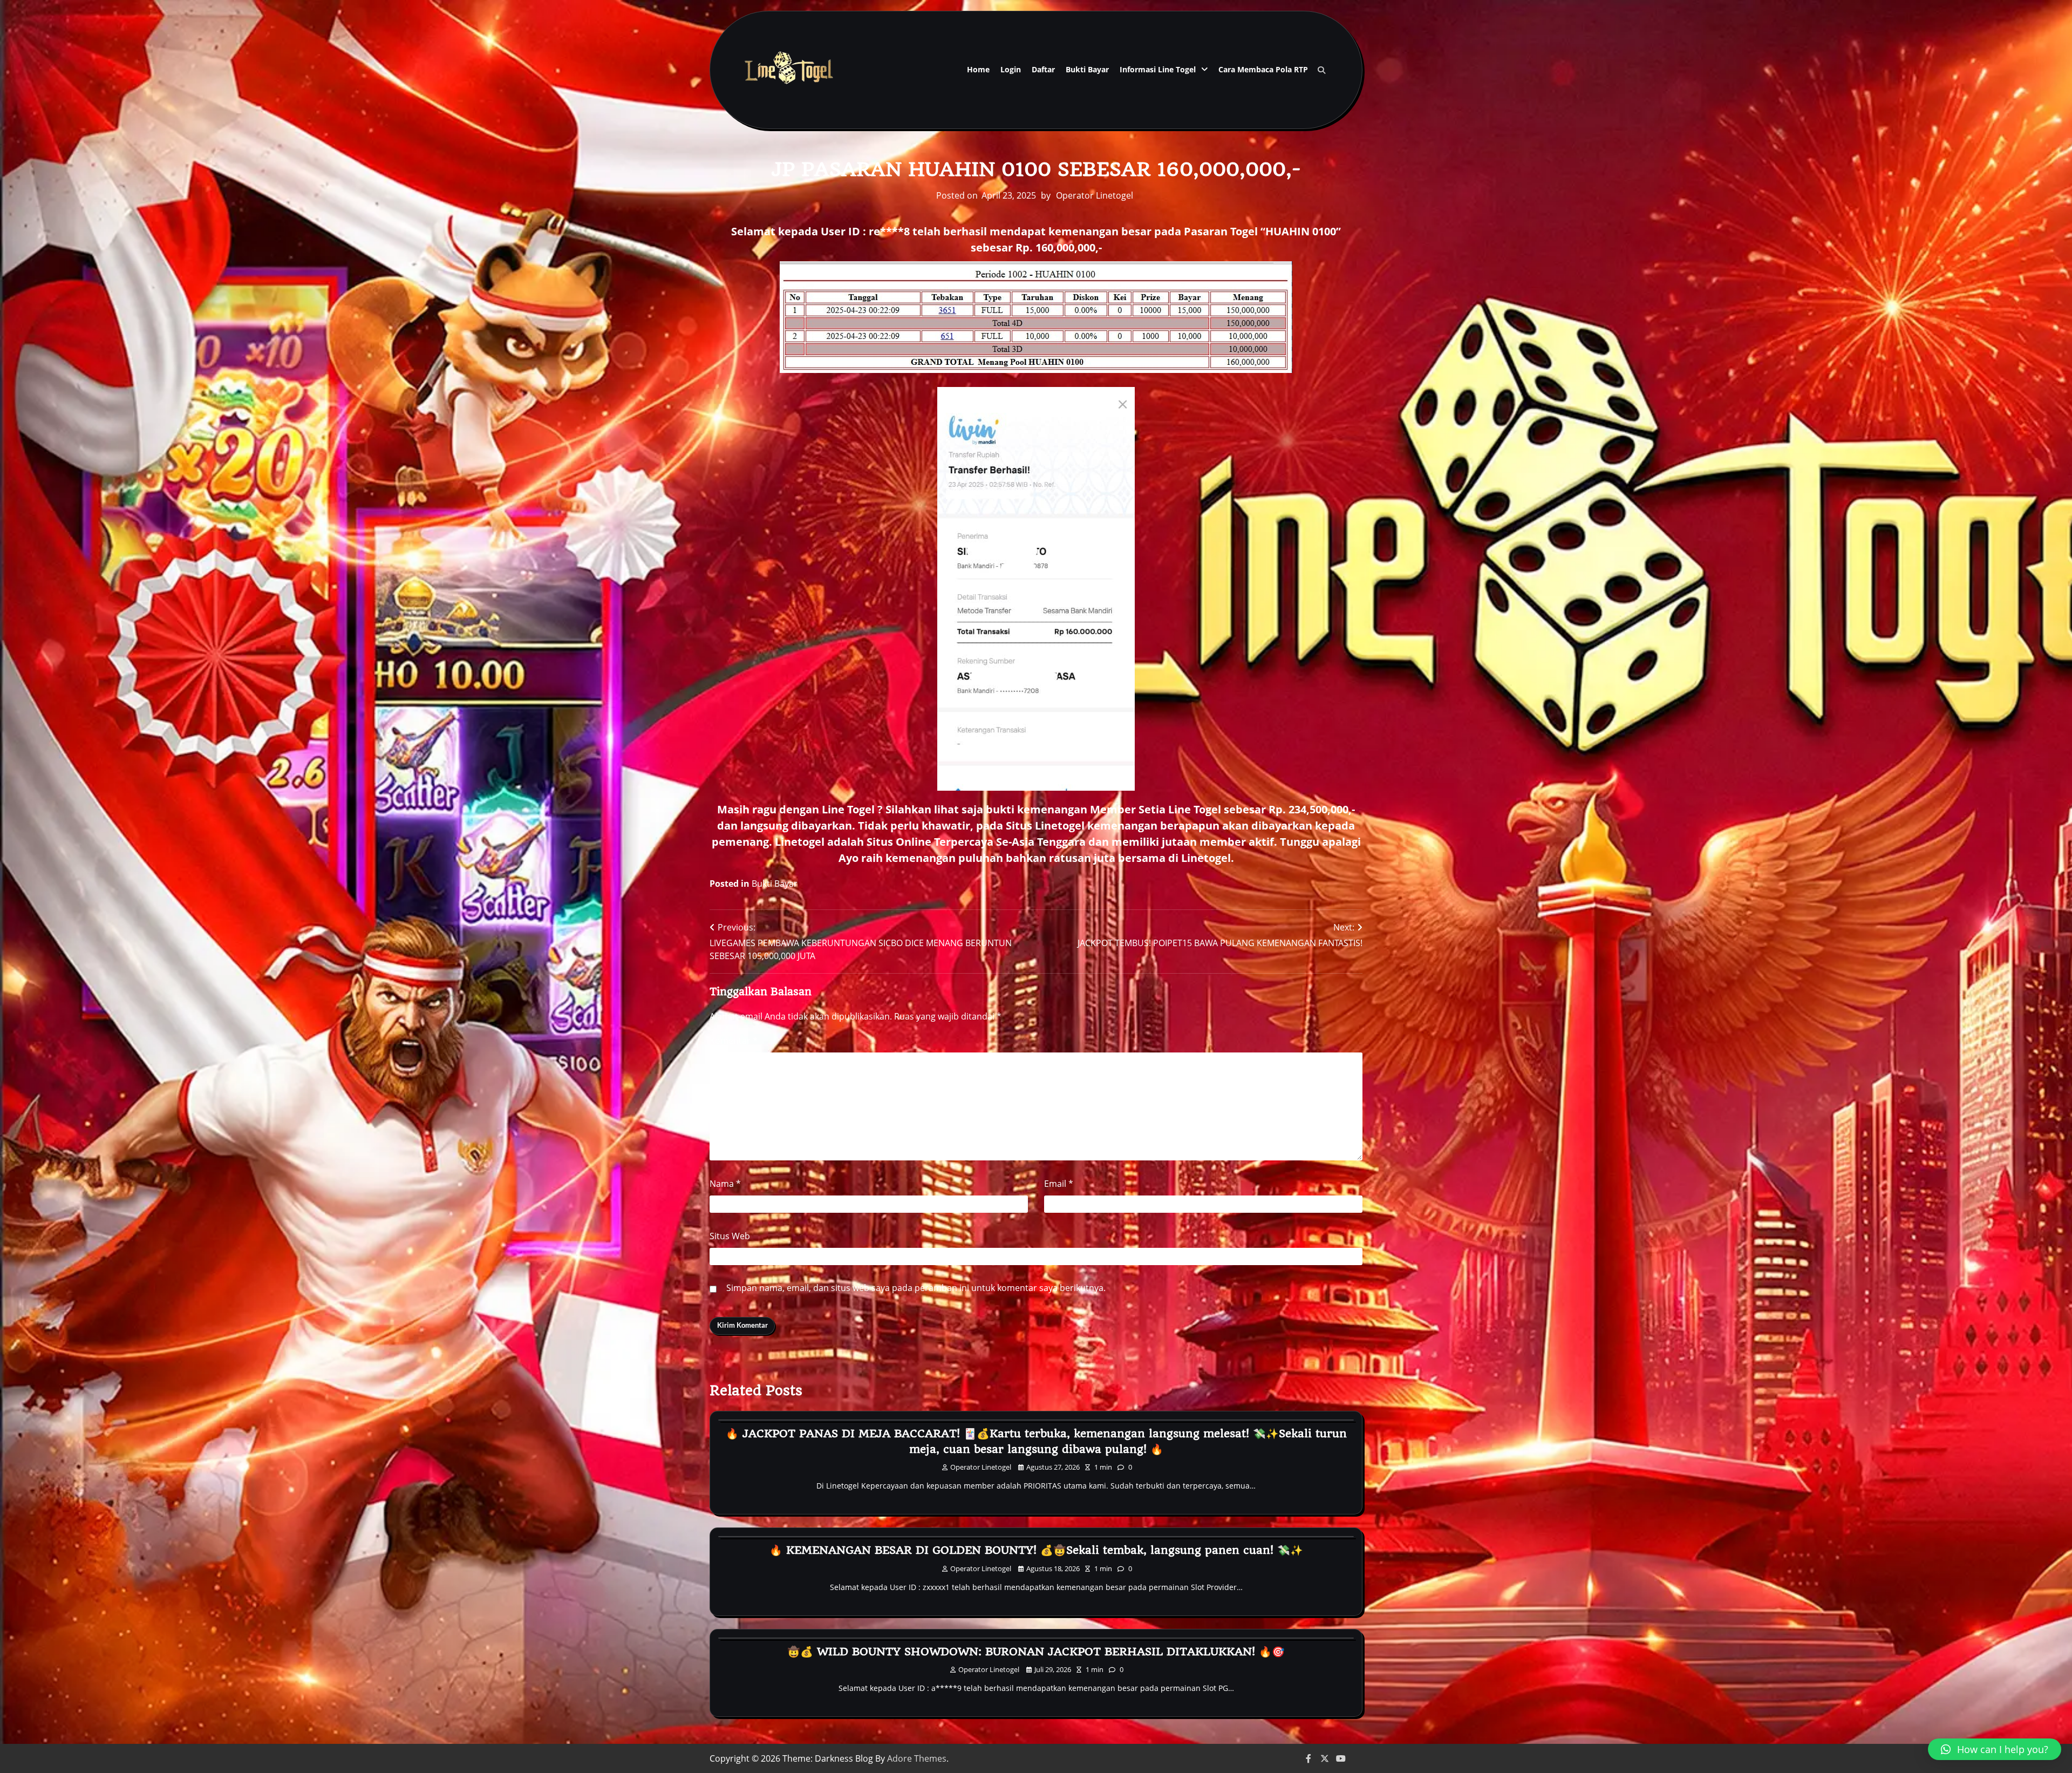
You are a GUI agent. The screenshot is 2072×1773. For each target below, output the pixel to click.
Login (1011, 69)
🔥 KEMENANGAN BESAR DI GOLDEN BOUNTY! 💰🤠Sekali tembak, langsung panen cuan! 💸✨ (1036, 1550)
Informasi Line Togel (1158, 69)
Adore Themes (917, 1758)
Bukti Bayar (1087, 69)
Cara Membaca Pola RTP (1263, 69)
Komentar (734, 1041)
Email (1059, 1184)
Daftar (1043, 69)
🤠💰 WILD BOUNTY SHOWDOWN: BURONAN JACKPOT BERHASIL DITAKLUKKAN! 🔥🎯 (1036, 1652)
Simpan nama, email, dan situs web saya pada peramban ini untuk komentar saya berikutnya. (916, 1288)
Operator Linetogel (1095, 195)
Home (978, 69)
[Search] (1321, 70)
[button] (1995, 1749)
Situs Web (730, 1236)
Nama (725, 1184)
